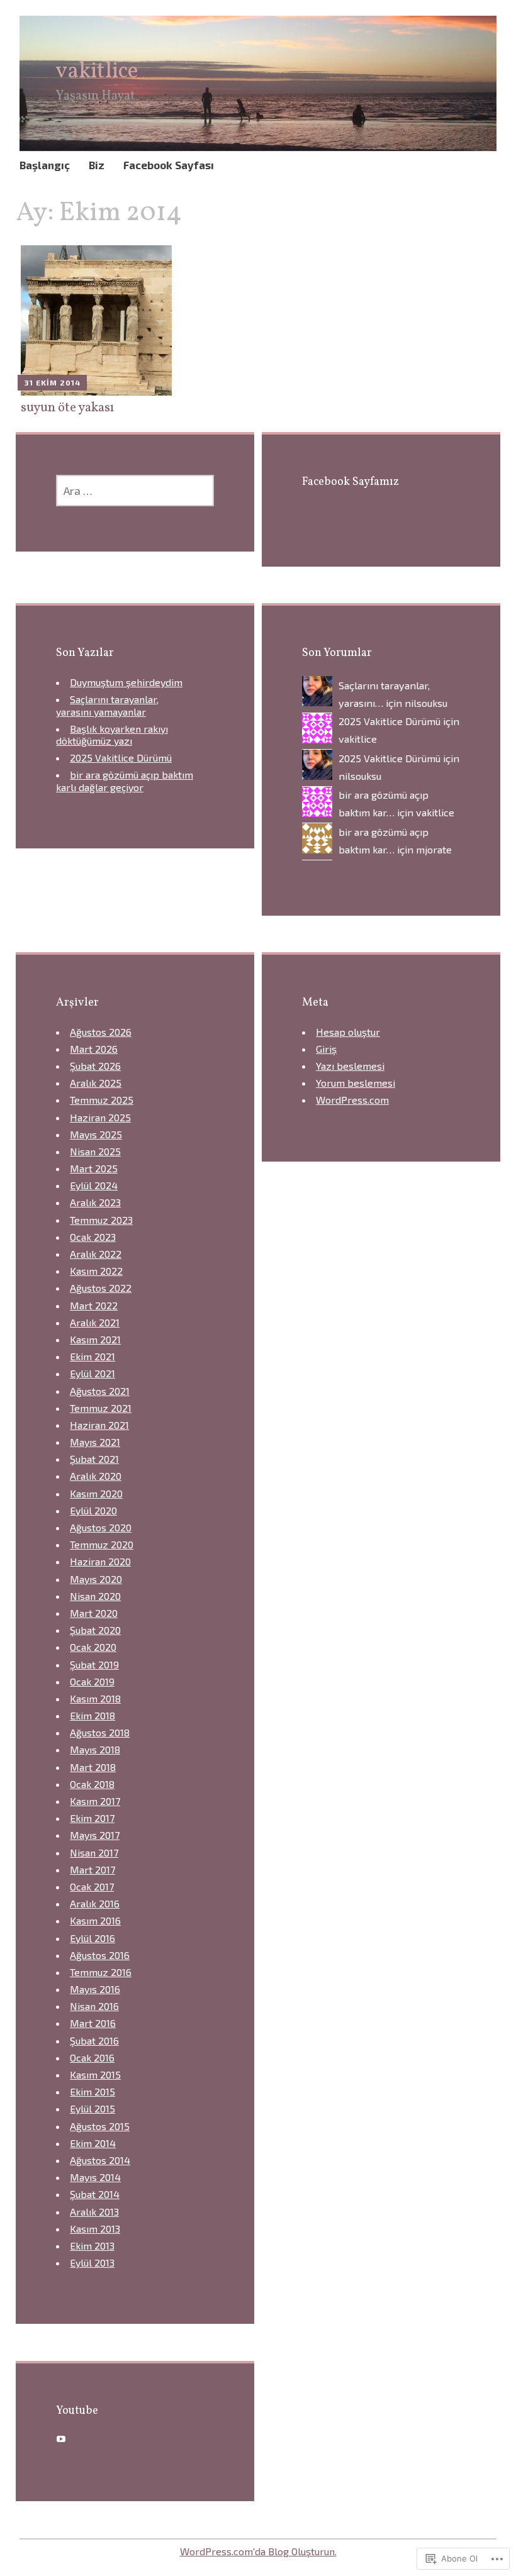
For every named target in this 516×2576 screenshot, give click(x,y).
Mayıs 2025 (96, 1134)
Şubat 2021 (94, 1459)
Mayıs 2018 (95, 1749)
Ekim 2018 (93, 1715)
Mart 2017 (93, 1869)
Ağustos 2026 (101, 1032)
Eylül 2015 (93, 2108)
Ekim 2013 (92, 2246)
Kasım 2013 (95, 2229)
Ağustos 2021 (100, 1391)
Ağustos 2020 (101, 1527)
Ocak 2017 (92, 1886)
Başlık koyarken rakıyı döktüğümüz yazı (112, 735)
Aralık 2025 (96, 1083)
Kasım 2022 (96, 1271)
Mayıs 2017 (95, 1835)
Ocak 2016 (92, 2057)
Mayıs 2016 (95, 1989)
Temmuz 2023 (101, 1220)
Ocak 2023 (93, 1237)
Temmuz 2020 (102, 1544)
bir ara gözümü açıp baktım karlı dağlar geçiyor (125, 780)
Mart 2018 (93, 1767)
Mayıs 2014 (95, 2177)
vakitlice (97, 72)
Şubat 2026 (95, 1066)
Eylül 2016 (93, 1938)
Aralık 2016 (95, 1903)
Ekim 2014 (93, 2143)
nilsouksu (426, 703)
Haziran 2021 (99, 1425)
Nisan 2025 (95, 1151)
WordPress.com (352, 1100)
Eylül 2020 (93, 1510)
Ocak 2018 (92, 1784)
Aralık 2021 (95, 1322)
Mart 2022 (94, 1305)
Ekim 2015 (93, 2091)
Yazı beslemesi (350, 1066)
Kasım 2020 (96, 1493)
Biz (97, 165)
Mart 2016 (93, 2023)
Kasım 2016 (95, 1920)
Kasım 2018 (95, 1698)
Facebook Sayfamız (351, 482)
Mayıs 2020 (96, 1579)
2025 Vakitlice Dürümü (121, 758)
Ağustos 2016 (100, 1955)
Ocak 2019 (92, 1681)
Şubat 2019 (94, 1664)
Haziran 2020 (100, 1561)
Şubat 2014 (95, 2194)
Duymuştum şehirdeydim (126, 682)
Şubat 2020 (95, 1630)
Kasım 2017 (95, 1801)
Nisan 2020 (95, 1596)
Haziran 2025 (100, 1117)
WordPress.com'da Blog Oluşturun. (258, 2551)
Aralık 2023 (95, 1202)
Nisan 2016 (94, 2006)
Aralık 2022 (96, 1254)
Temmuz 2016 (101, 1972)
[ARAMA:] (135, 491)
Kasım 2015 (95, 2074)
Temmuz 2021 (101, 1408)
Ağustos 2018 (100, 1732)
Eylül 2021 (93, 1373)
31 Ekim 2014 (52, 382)
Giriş (326, 1049)
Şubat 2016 (94, 2040)
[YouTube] (61, 2439)
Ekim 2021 (93, 1356)
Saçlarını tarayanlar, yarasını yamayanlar (107, 705)
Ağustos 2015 (100, 2126)
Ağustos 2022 (101, 1288)
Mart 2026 (94, 1049)
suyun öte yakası (67, 408)
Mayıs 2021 (95, 1442)
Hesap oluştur (348, 1032)
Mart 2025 (94, 1168)
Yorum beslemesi (356, 1083)
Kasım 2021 (95, 1339)
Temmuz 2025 (102, 1100)
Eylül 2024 (94, 1185)
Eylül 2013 (92, 2262)
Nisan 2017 (94, 1852)
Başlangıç (45, 165)
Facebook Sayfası (169, 165)
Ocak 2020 (93, 1647)
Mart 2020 (94, 1613)
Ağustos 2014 (100, 2160)
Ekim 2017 (92, 1818)
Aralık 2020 (96, 1476)
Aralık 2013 (94, 2212)
